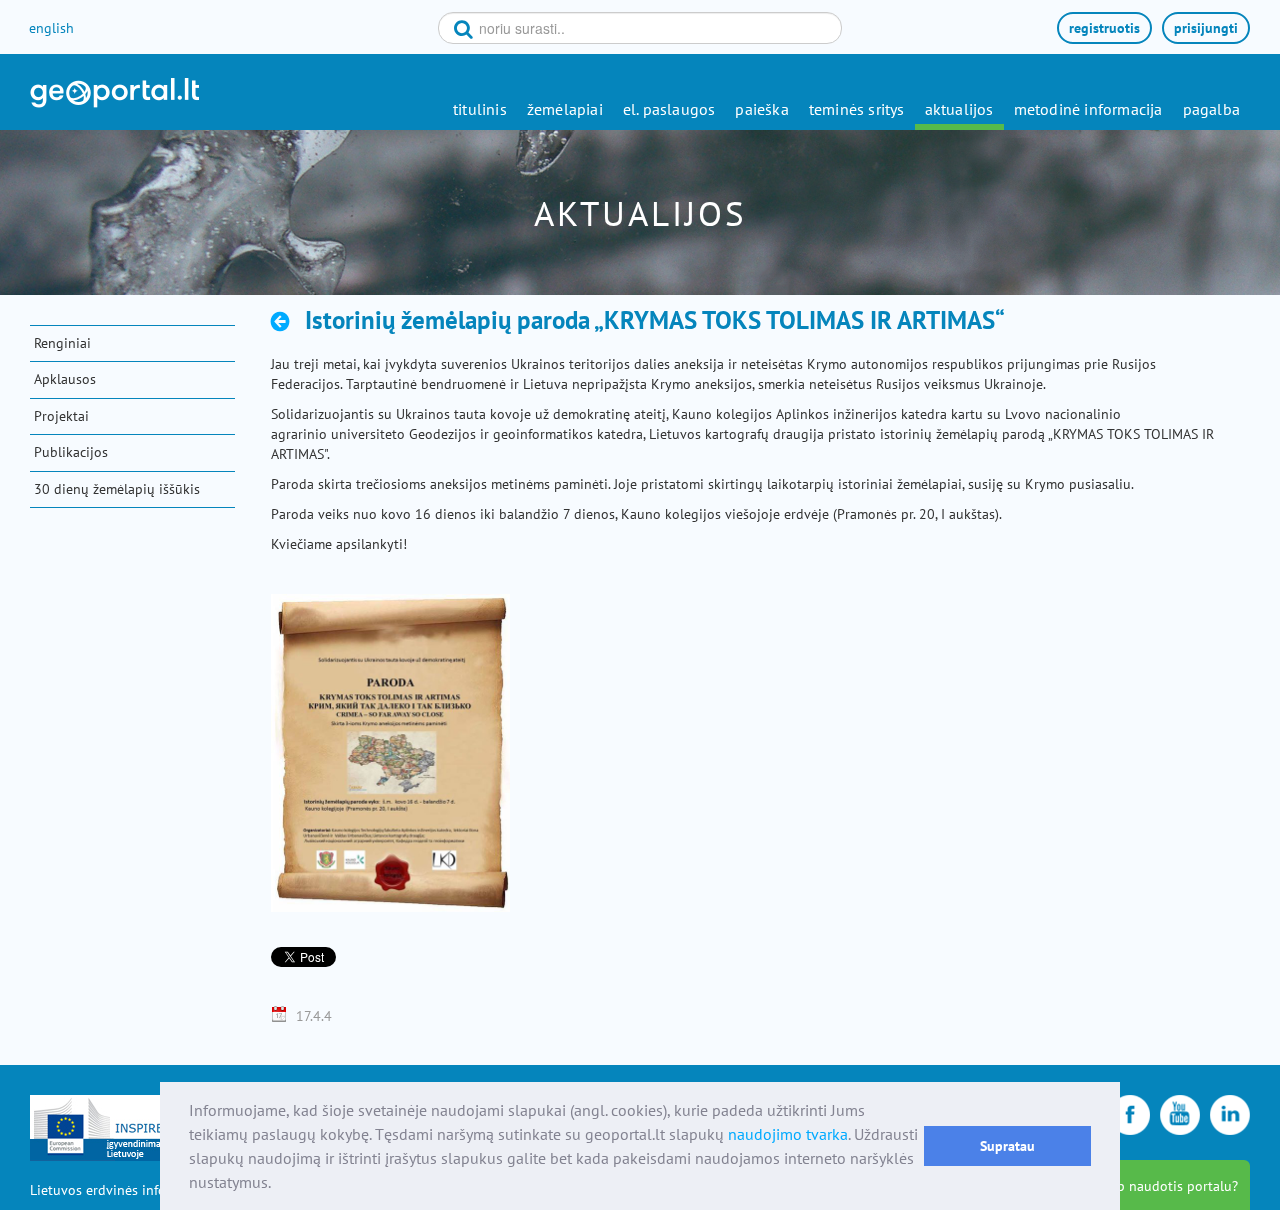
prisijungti (1206, 28)
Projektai (61, 416)
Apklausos (65, 379)
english (51, 28)
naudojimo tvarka (788, 1134)
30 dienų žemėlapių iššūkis (117, 489)
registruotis (1104, 28)
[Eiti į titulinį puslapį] (114, 93)
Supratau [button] (1007, 1145)
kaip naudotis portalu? (1168, 1186)
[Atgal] (285, 321)
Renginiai (62, 343)
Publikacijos (71, 452)
